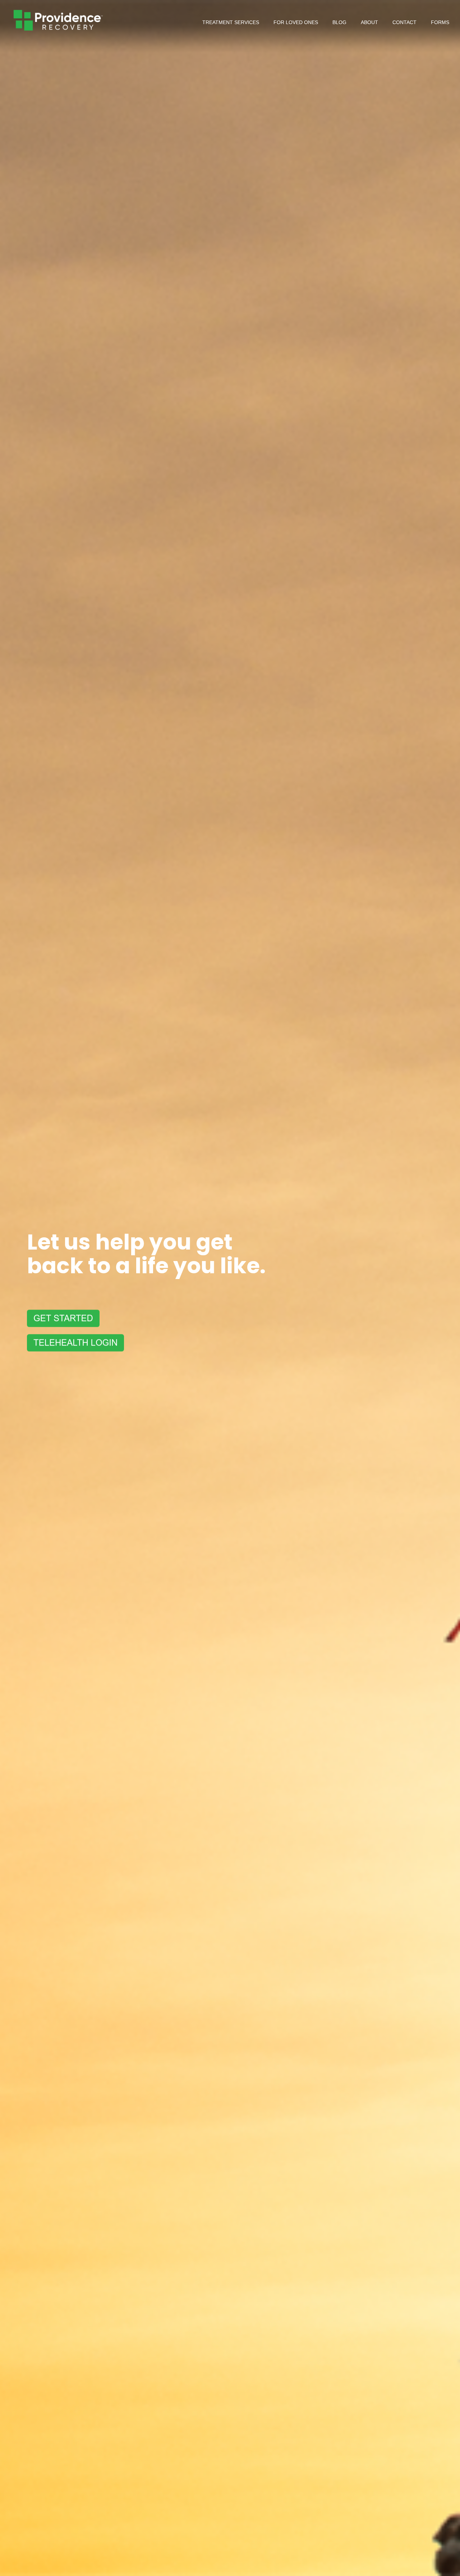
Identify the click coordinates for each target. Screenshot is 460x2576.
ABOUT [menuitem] (369, 22)
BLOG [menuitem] (339, 22)
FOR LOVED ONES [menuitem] (296, 22)
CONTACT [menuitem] (404, 22)
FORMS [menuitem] (440, 22)
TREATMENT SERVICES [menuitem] (231, 22)
